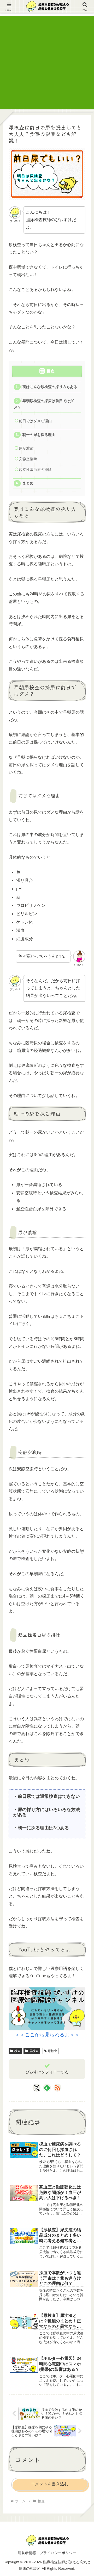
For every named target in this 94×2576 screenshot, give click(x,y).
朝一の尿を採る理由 (39, 435)
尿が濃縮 (26, 448)
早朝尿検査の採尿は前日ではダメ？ (44, 404)
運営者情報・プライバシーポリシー (47, 2553)
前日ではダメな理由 (35, 421)
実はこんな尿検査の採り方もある (50, 387)
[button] (83, 1408)
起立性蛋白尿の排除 (35, 470)
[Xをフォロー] (37, 2088)
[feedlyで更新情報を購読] (47, 2088)
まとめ (28, 483)
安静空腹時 (28, 459)
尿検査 (34, 2051)
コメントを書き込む (50, 2484)
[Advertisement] (47, 63)
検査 (17, 2051)
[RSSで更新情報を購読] (57, 2088)
